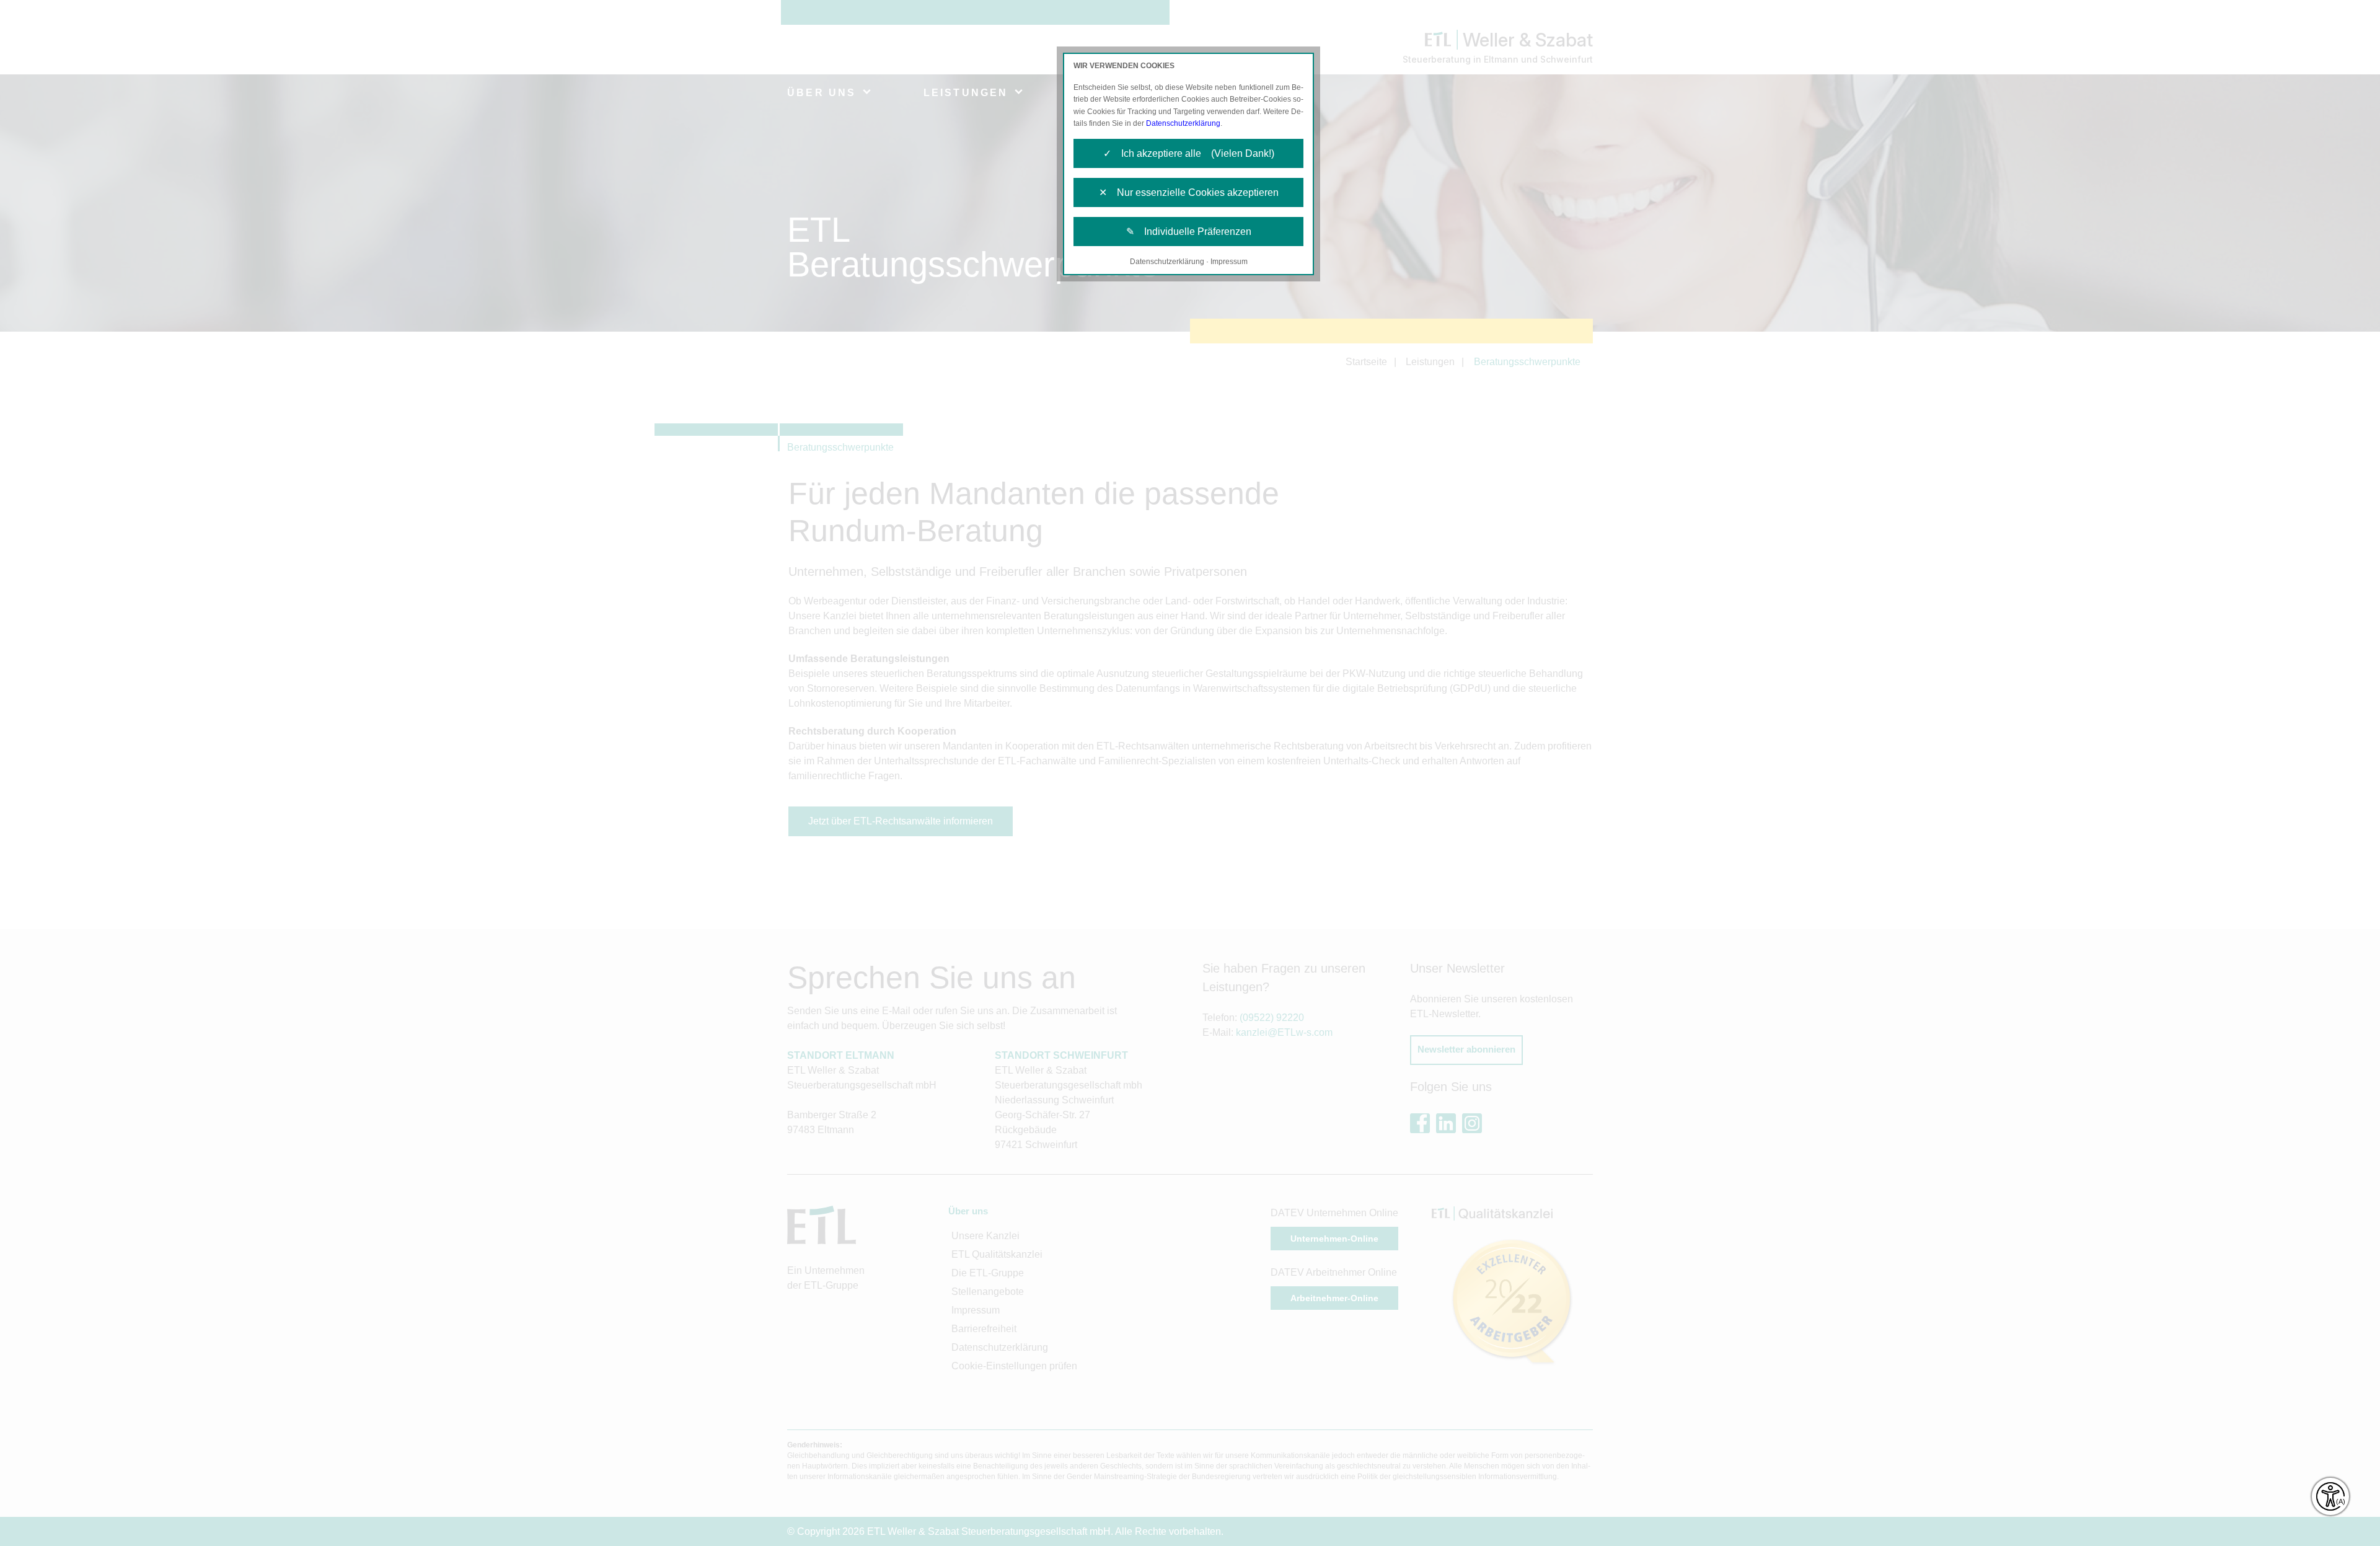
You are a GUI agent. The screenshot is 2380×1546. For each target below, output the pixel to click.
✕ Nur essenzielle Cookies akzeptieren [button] (1189, 192)
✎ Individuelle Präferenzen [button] (1189, 232)
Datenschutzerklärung (1183, 123)
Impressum (1229, 262)
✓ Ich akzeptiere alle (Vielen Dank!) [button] (1189, 153)
